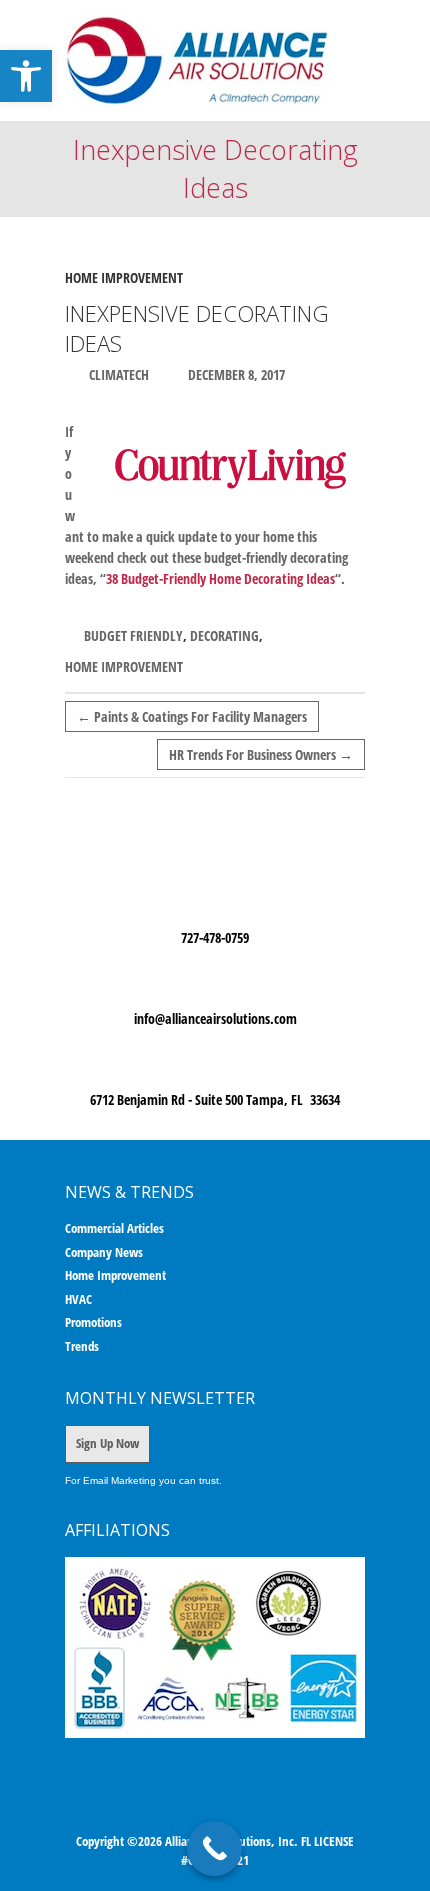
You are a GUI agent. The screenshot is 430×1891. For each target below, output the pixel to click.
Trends (82, 1346)
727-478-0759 (215, 937)
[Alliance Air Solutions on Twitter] (218, 1810)
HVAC (78, 1299)
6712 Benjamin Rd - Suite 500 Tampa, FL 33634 (215, 1099)
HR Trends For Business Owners (261, 754)
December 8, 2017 (235, 374)
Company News (104, 1252)
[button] (26, 76)
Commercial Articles (114, 1228)
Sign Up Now (107, 1443)
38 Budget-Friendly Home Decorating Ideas (220, 578)
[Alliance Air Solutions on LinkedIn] (247, 1810)
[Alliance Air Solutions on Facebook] (189, 1810)
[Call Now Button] (214, 1848)
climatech (117, 374)
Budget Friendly (133, 635)
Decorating (224, 635)
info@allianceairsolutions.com (215, 1018)
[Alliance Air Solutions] (197, 60)
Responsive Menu (353, 32)
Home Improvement (124, 277)
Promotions (93, 1322)
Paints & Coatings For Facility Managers (192, 716)
